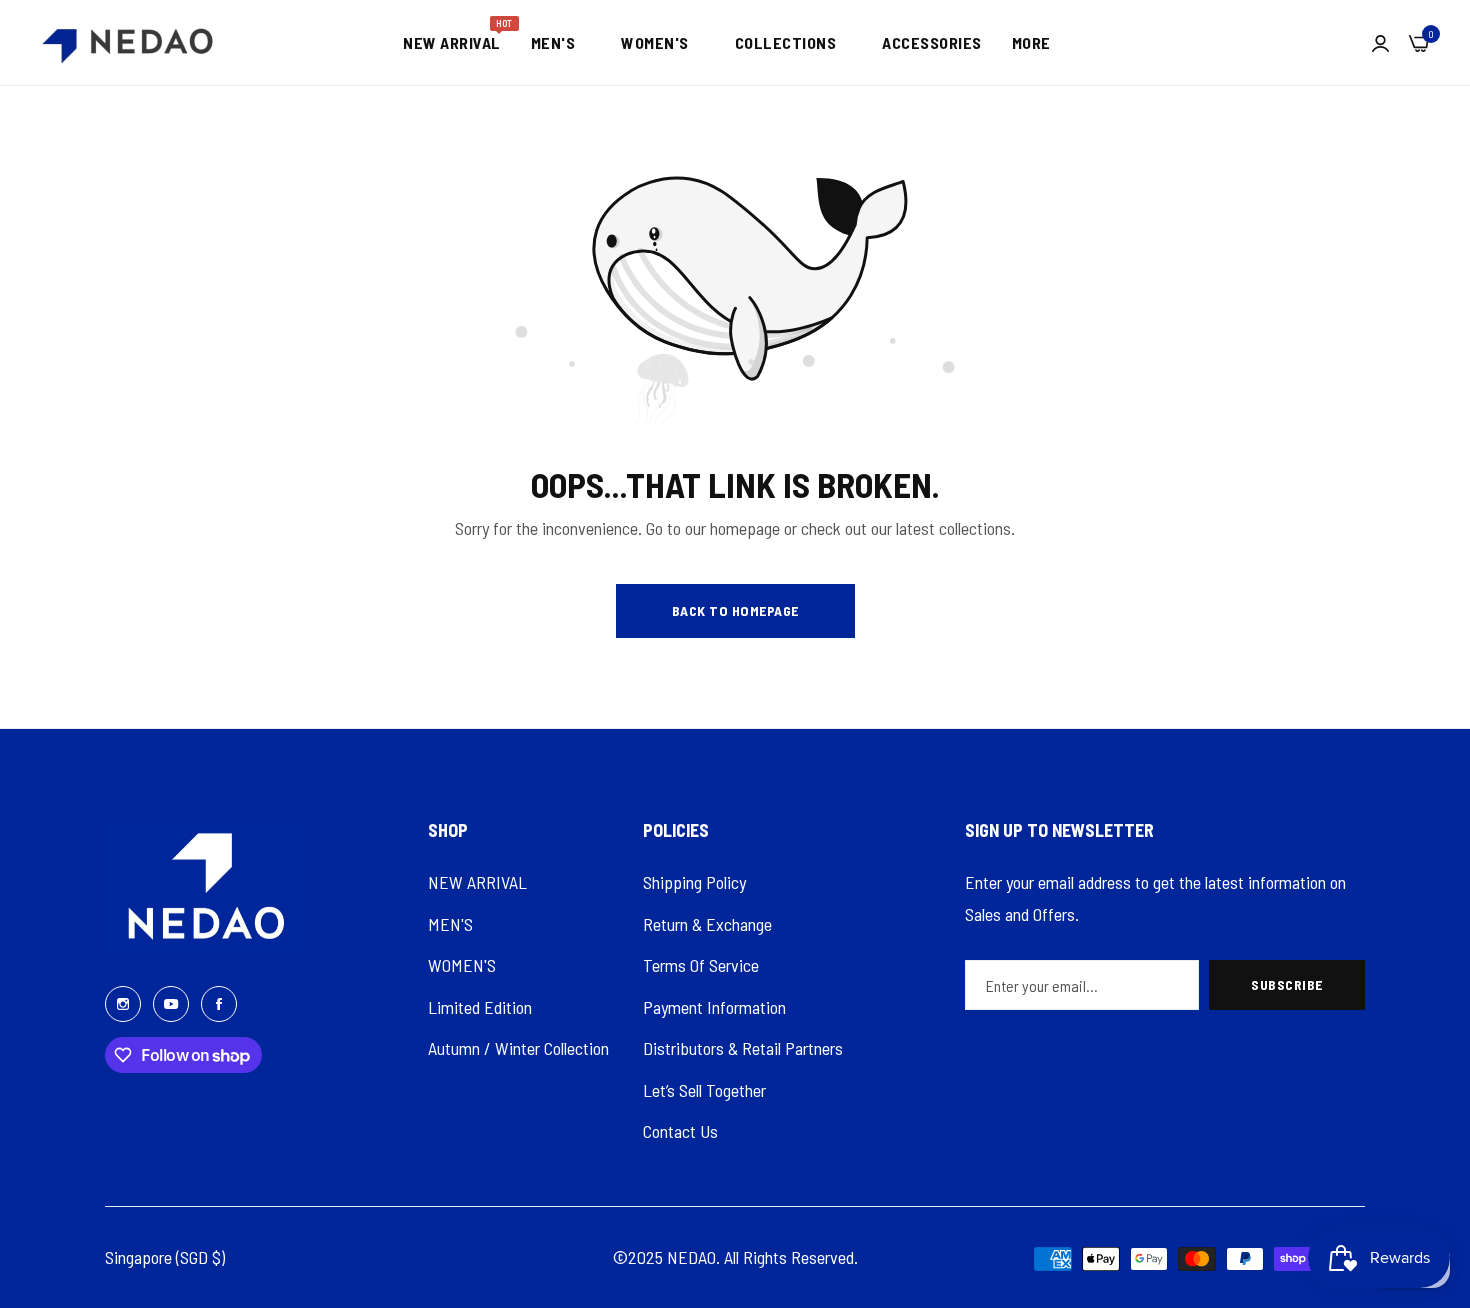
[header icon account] (1380, 43)
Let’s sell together (704, 1090)
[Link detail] (123, 1003)
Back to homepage (735, 610)
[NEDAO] (127, 42)
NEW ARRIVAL (477, 882)
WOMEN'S (462, 965)
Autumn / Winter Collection (518, 1048)
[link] (561, 43)
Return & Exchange (707, 924)
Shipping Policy (694, 882)
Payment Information (714, 1007)
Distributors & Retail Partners (743, 1048)
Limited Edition (480, 1007)
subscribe (1287, 984)
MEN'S (450, 924)
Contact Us (680, 1131)
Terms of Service (701, 965)
